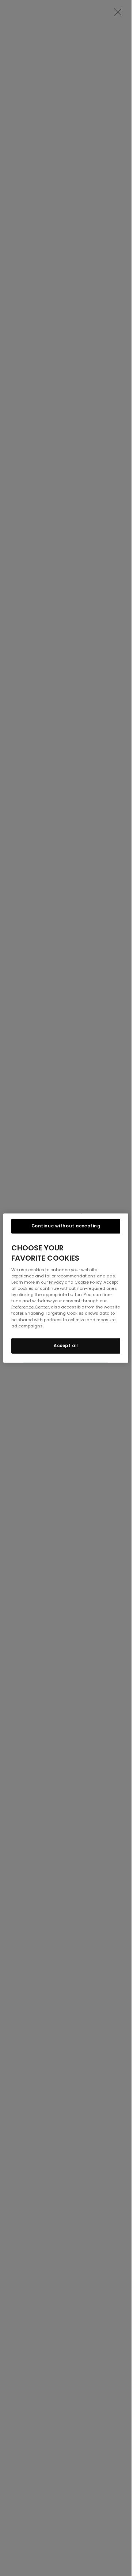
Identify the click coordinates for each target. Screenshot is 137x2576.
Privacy (56, 1282)
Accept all (66, 1345)
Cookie (82, 1282)
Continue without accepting (66, 1226)
